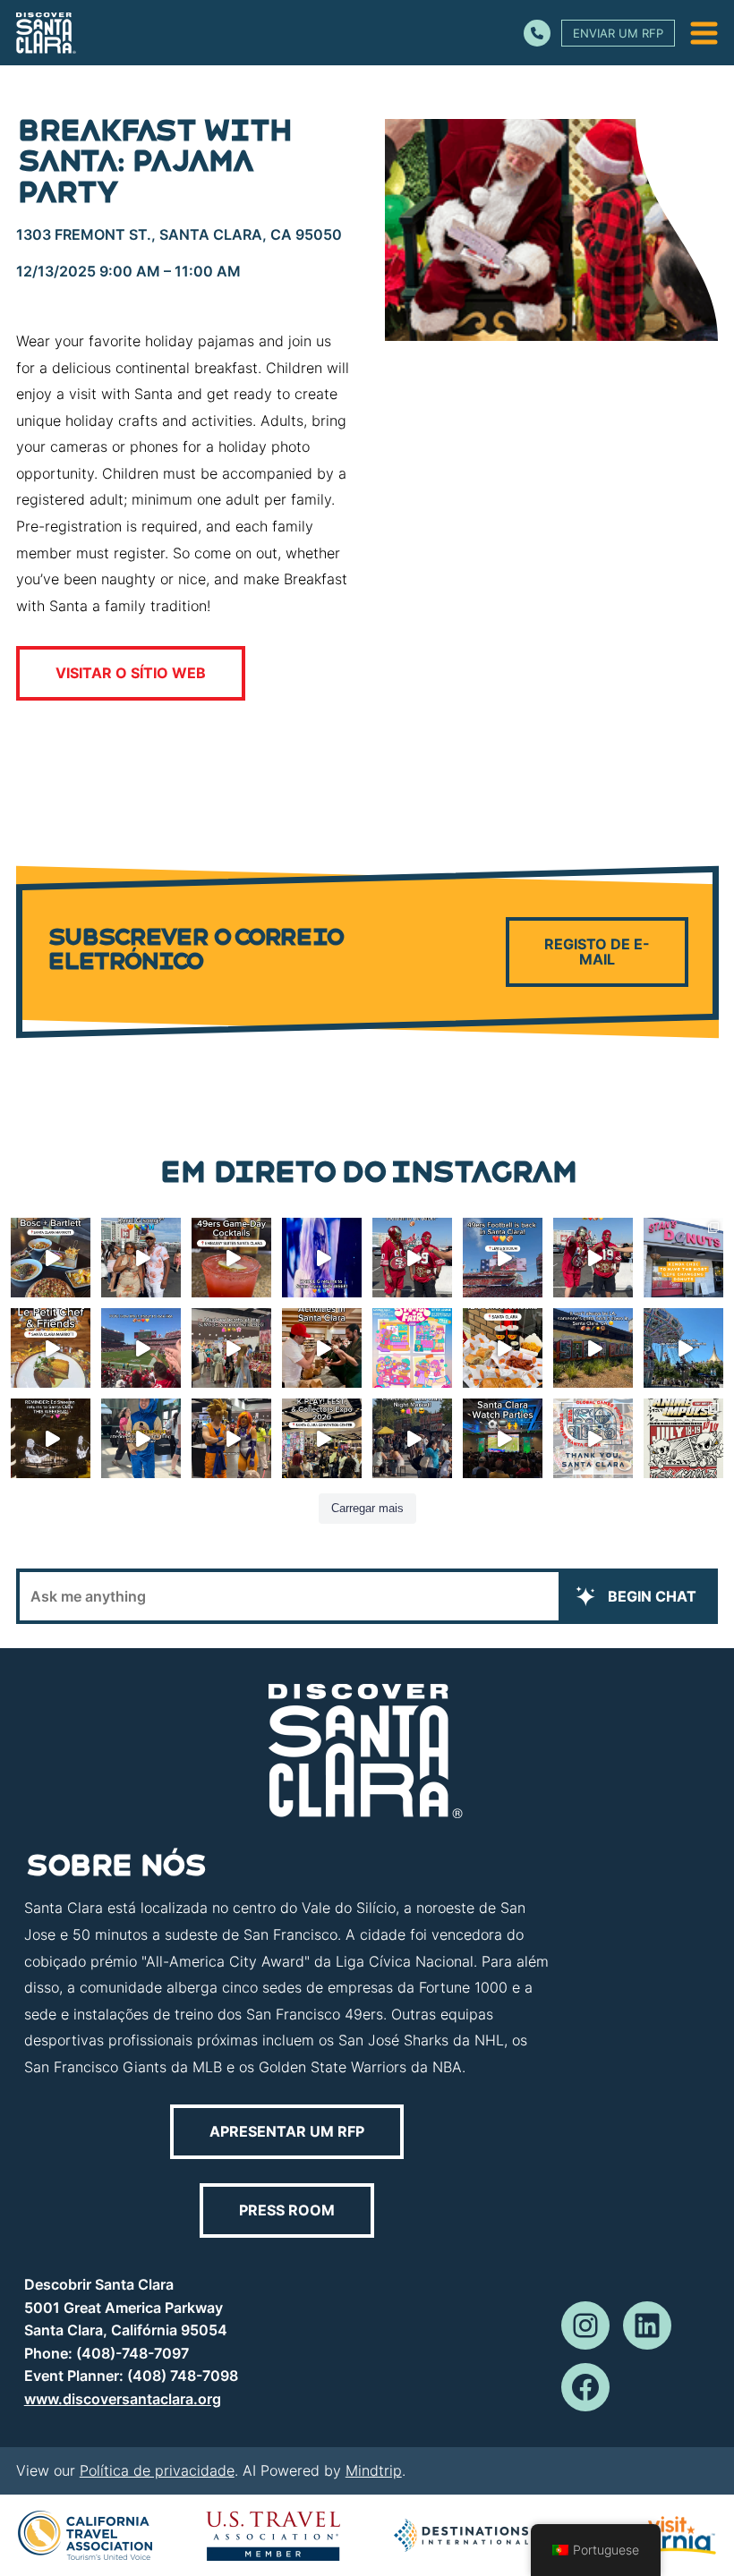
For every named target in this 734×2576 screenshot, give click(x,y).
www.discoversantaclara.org (123, 2399)
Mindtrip (374, 2470)
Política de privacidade (157, 2470)
